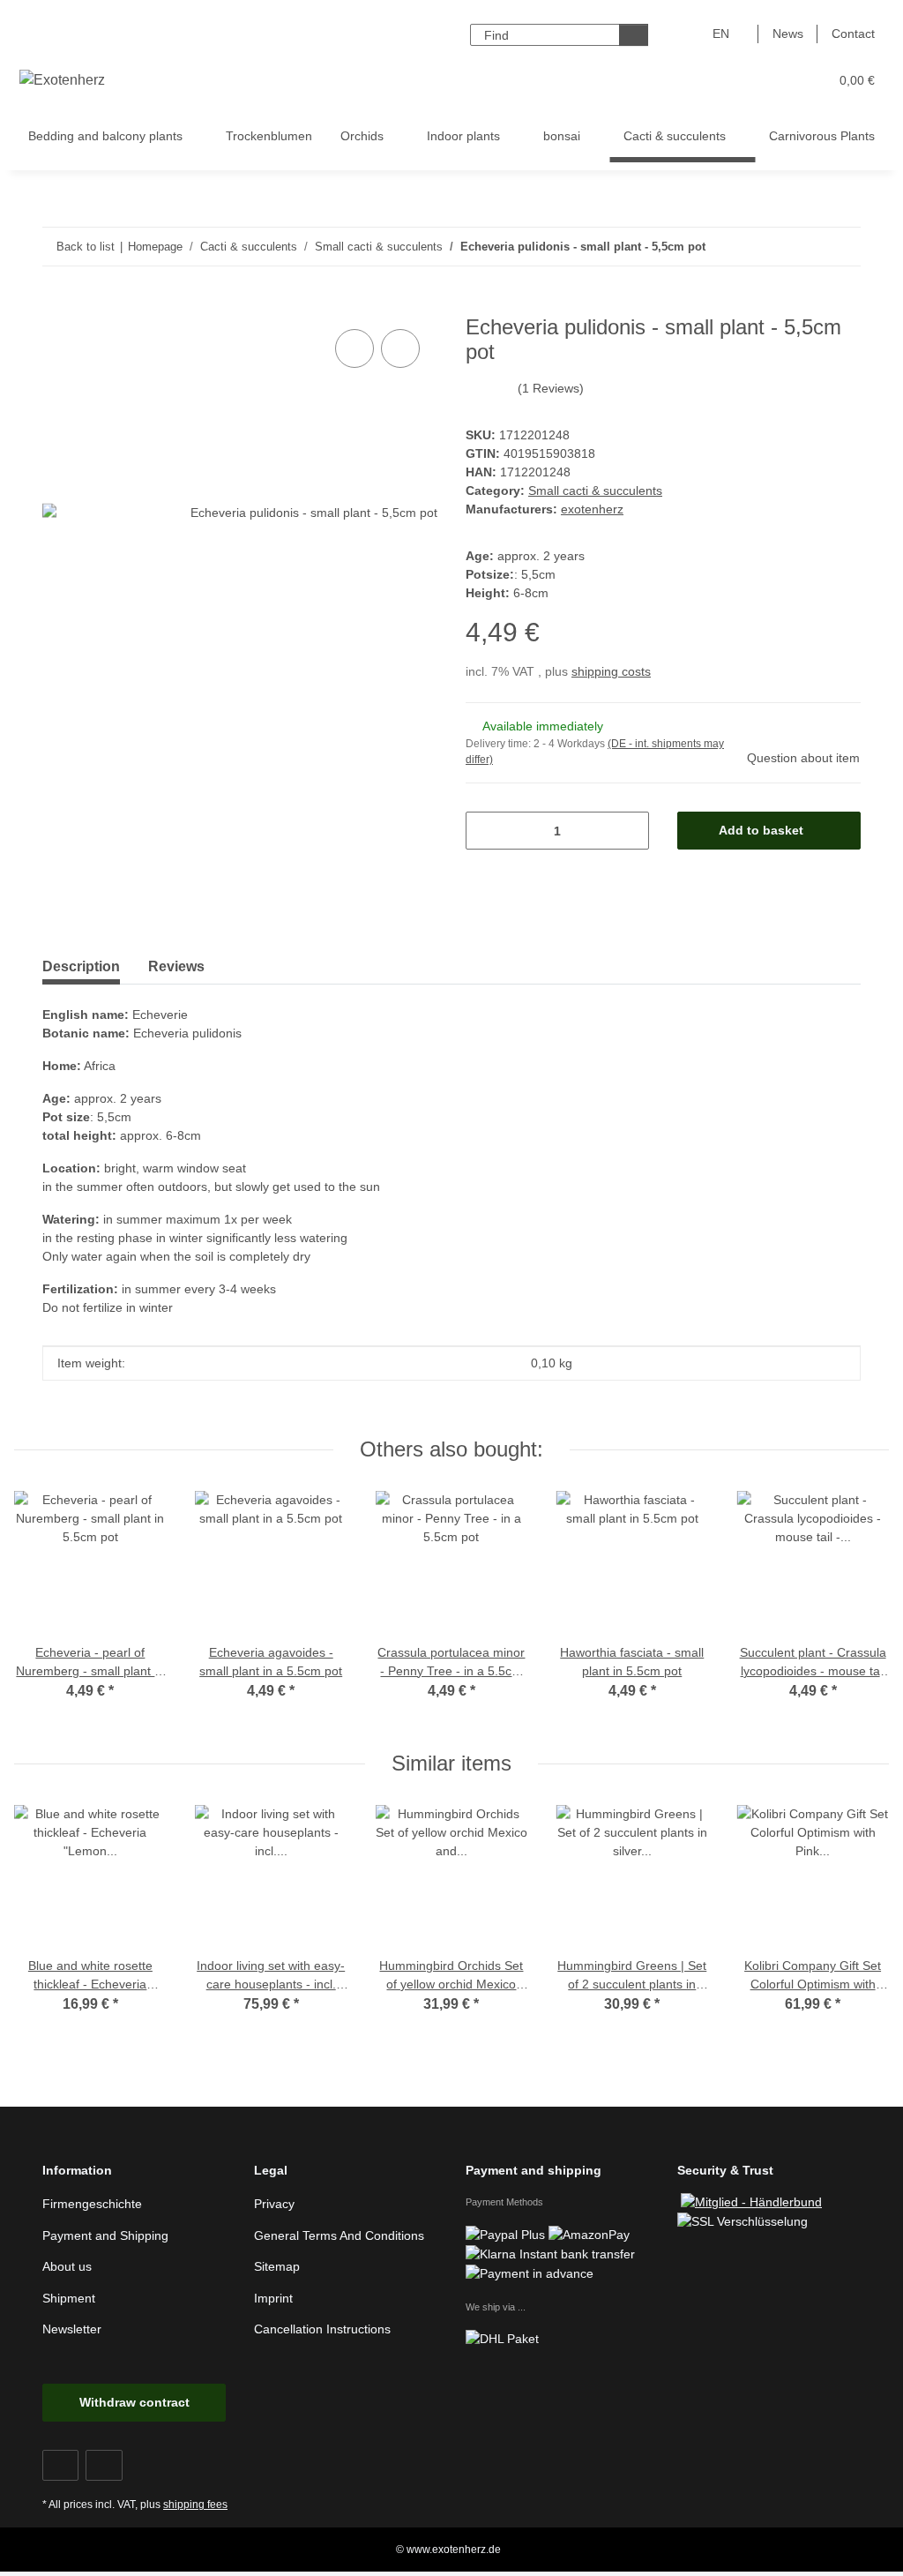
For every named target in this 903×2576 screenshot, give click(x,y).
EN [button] (721, 34)
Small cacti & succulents (595, 490)
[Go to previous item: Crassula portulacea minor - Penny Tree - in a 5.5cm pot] (804, 247)
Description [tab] (81, 966)
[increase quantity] (629, 831)
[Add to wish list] (400, 348)
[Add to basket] (56, 305)
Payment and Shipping (105, 2235)
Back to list (86, 247)
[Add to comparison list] (354, 348)
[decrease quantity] (485, 831)
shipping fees (195, 2505)
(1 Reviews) (551, 388)
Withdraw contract (134, 2402)
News (788, 34)
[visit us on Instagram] (104, 2465)
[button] (746, 81)
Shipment (69, 2298)
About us (67, 2266)
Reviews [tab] (176, 966)
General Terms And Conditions (339, 2235)
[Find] (634, 35)
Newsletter (72, 2329)
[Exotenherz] (63, 80)
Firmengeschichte (92, 2204)
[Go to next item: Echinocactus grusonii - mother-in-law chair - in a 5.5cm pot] (842, 247)
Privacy (274, 2204)
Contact (853, 34)
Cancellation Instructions (322, 2329)
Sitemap (277, 2266)
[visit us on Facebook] (60, 2465)
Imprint (273, 2298)
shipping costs (611, 671)
